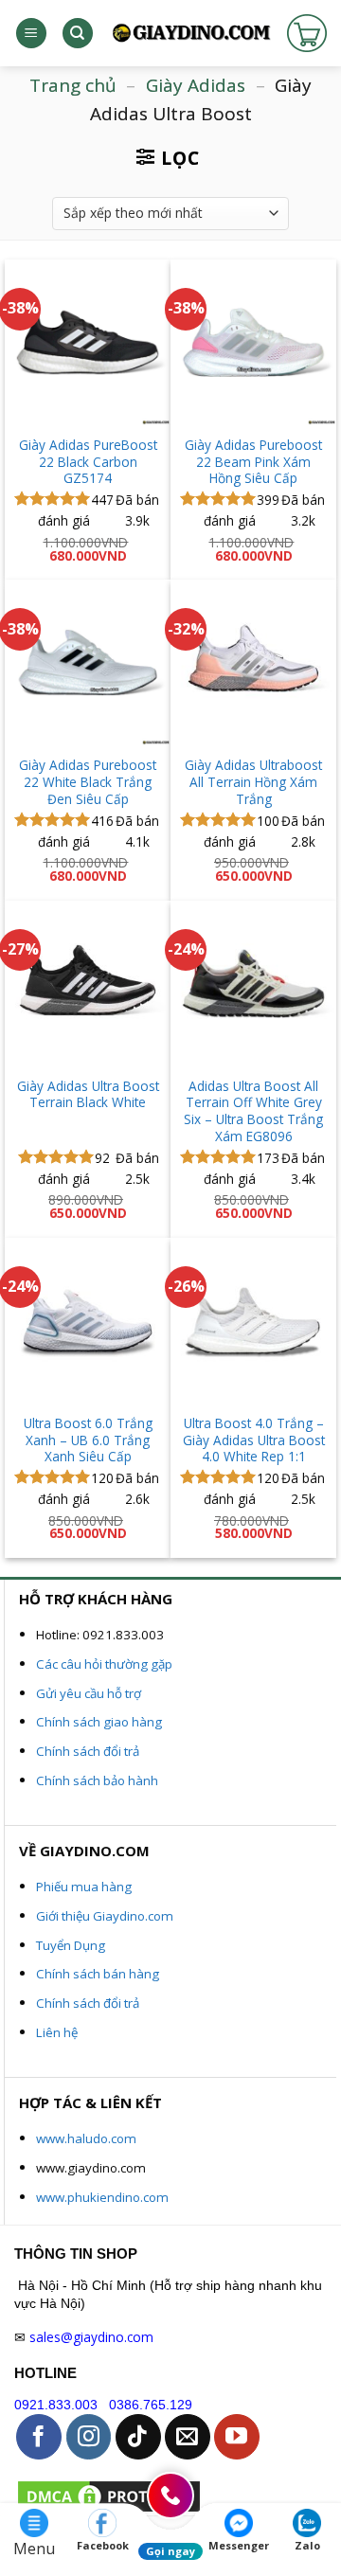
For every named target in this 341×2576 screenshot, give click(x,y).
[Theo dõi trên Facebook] (39, 2437)
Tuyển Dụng (71, 1945)
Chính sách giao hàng (99, 1722)
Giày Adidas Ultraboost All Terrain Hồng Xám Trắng (253, 782)
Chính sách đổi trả (88, 1751)
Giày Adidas (196, 85)
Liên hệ (57, 2032)
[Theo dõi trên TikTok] (138, 2437)
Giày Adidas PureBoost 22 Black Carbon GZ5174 (88, 462)
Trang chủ (73, 85)
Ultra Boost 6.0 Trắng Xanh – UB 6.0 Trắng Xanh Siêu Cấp (88, 1440)
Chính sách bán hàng (98, 1974)
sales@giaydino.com (91, 2337)
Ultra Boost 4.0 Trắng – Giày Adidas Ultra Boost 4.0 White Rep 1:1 (254, 1440)
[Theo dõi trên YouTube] (237, 2437)
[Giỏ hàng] (307, 33)
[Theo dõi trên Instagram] (89, 2437)
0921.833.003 (56, 2405)
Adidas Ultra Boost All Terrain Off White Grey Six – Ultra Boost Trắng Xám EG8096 (253, 1111)
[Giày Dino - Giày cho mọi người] (190, 33)
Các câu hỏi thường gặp (104, 1664)
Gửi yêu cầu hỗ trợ (89, 1693)
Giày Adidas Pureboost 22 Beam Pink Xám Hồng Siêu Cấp (253, 462)
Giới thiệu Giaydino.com (105, 1916)
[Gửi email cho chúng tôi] (188, 2437)
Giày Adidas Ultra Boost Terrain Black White (88, 1094)
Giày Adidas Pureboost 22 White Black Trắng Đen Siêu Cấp (88, 782)
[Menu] (31, 34)
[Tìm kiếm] (78, 34)
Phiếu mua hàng (84, 1887)
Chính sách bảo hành (97, 1780)
